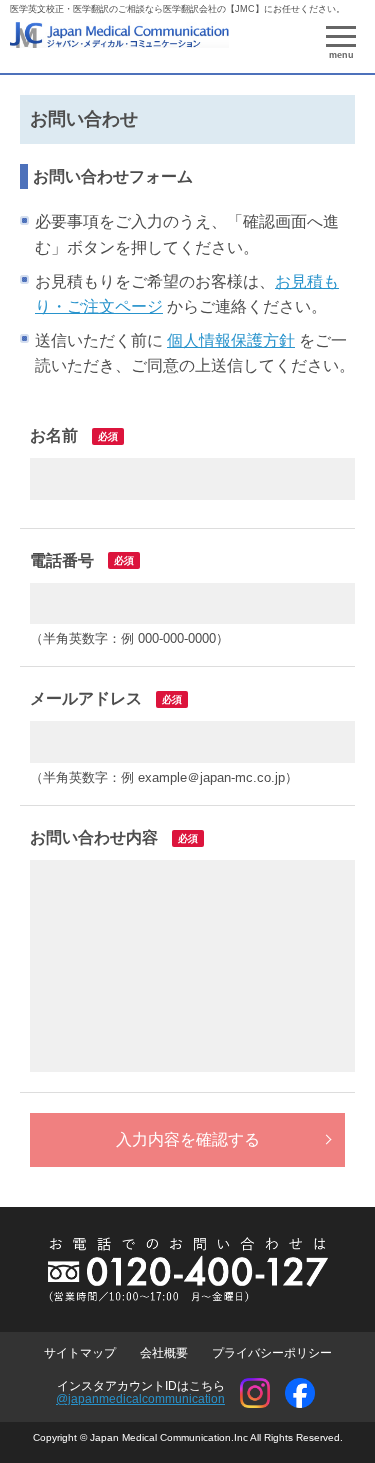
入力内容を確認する (188, 1139)
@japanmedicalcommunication (140, 1399)
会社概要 (164, 1353)
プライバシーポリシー (272, 1353)
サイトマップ (80, 1353)
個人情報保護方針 (231, 340)
